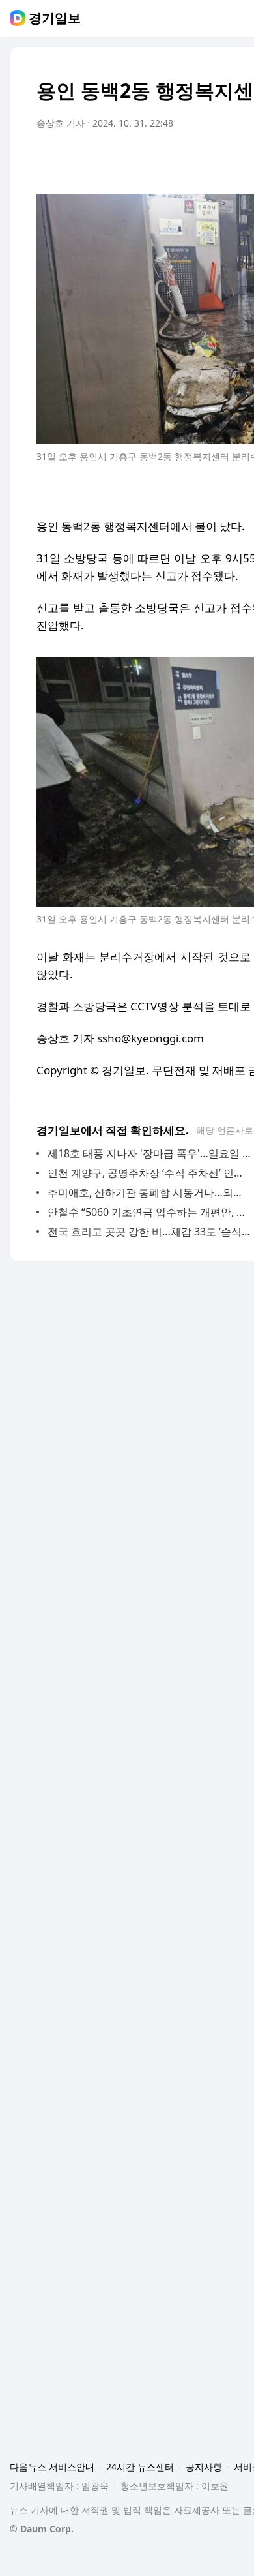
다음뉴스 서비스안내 (52, 2467)
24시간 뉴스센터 (140, 2467)
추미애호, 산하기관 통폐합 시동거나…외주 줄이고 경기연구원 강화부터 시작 (149, 1192)
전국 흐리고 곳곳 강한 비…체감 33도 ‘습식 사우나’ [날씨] (149, 1232)
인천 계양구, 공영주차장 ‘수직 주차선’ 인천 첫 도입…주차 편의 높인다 (149, 1173)
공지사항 (204, 2467)
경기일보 (55, 18)
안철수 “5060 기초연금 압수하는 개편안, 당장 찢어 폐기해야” (149, 1212)
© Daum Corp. (42, 2529)
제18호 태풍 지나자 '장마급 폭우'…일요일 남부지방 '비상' (149, 1153)
